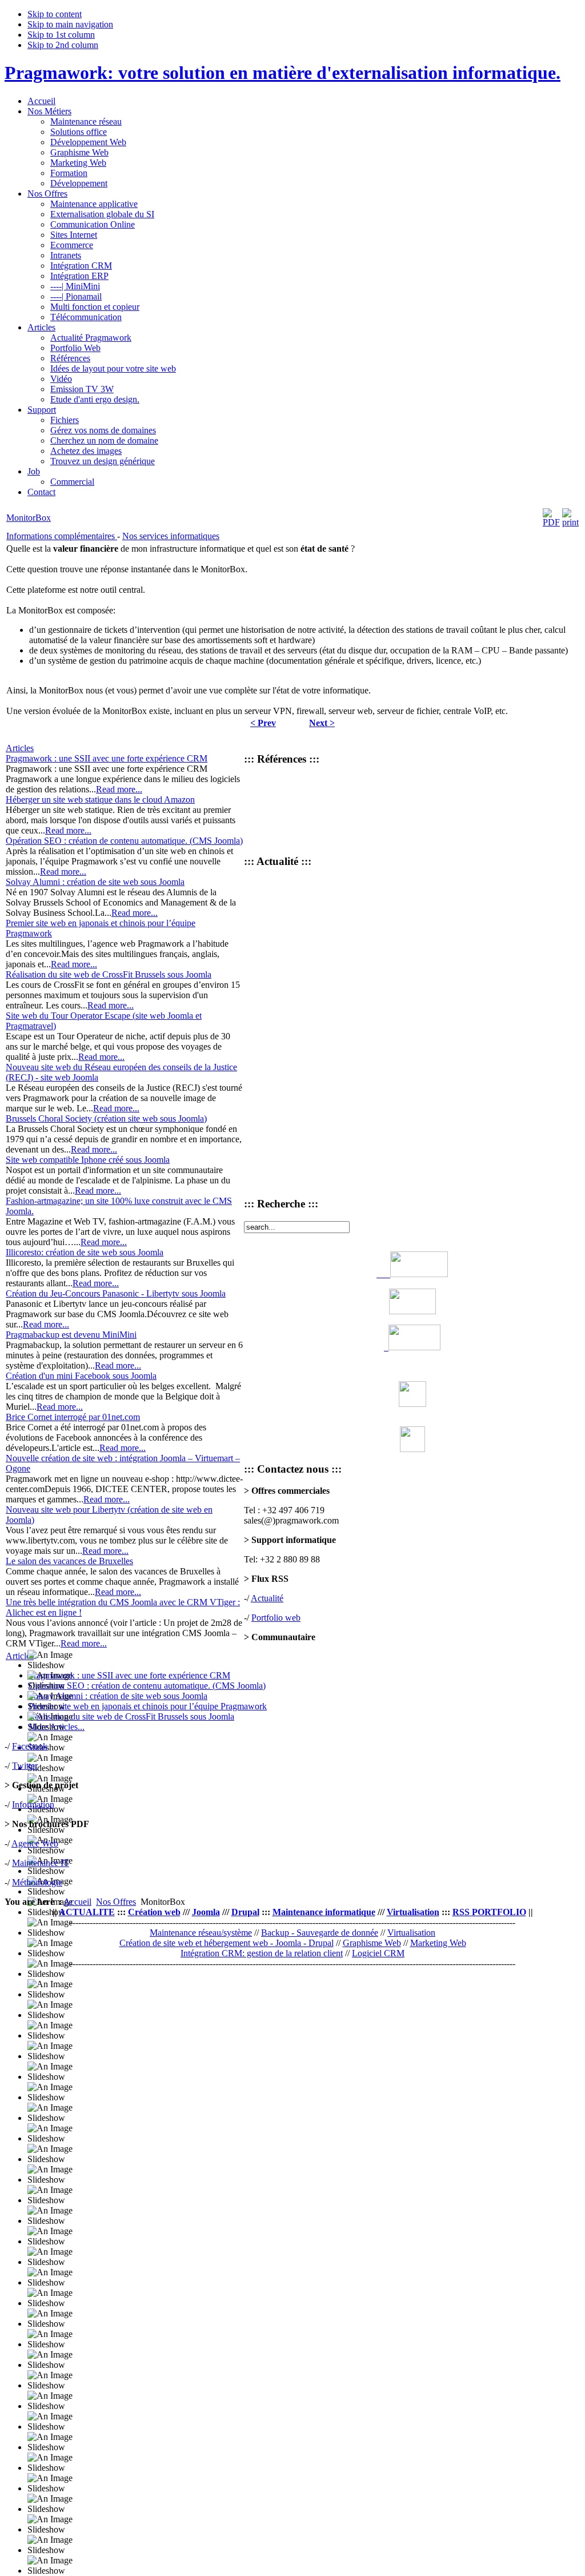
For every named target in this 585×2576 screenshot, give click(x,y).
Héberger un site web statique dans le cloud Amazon (100, 799)
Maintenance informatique (324, 1912)
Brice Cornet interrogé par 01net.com (73, 1417)
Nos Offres (116, 1902)
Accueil (77, 1902)
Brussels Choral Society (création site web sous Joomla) (106, 1118)
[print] (570, 522)
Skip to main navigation (70, 24)
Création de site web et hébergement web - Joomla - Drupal (227, 1943)
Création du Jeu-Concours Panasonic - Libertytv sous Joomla (116, 1293)
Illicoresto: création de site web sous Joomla (85, 1252)
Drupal (245, 1912)
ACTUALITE (87, 1912)
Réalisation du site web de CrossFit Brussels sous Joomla (109, 974)
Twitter (25, 1766)
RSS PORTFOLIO (489, 1912)
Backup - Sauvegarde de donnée (320, 1933)
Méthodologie (37, 1882)
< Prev (263, 723)
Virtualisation (413, 1912)
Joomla (206, 1912)
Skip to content (55, 14)
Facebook (30, 1746)
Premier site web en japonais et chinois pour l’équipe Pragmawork (148, 1706)
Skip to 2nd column (63, 45)
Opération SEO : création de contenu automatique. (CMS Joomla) (124, 841)
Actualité (267, 1598)
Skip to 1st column (61, 35)
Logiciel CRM (378, 1953)
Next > (322, 723)
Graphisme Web (372, 1943)
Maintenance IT (41, 1863)
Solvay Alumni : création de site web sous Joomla (95, 882)
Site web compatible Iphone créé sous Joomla (88, 1160)
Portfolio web (276, 1618)
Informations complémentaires (62, 536)
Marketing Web (438, 1943)
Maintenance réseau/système (201, 1933)
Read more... (119, 789)
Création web (154, 1912)
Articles (20, 748)
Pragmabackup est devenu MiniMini (71, 1335)
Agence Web (35, 1843)
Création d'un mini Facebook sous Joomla (81, 1376)
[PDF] (551, 522)
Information (33, 1805)
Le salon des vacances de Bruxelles (69, 1561)
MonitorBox (29, 518)
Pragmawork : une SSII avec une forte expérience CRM (107, 758)
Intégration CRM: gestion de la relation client (262, 1953)
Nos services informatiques (171, 536)
